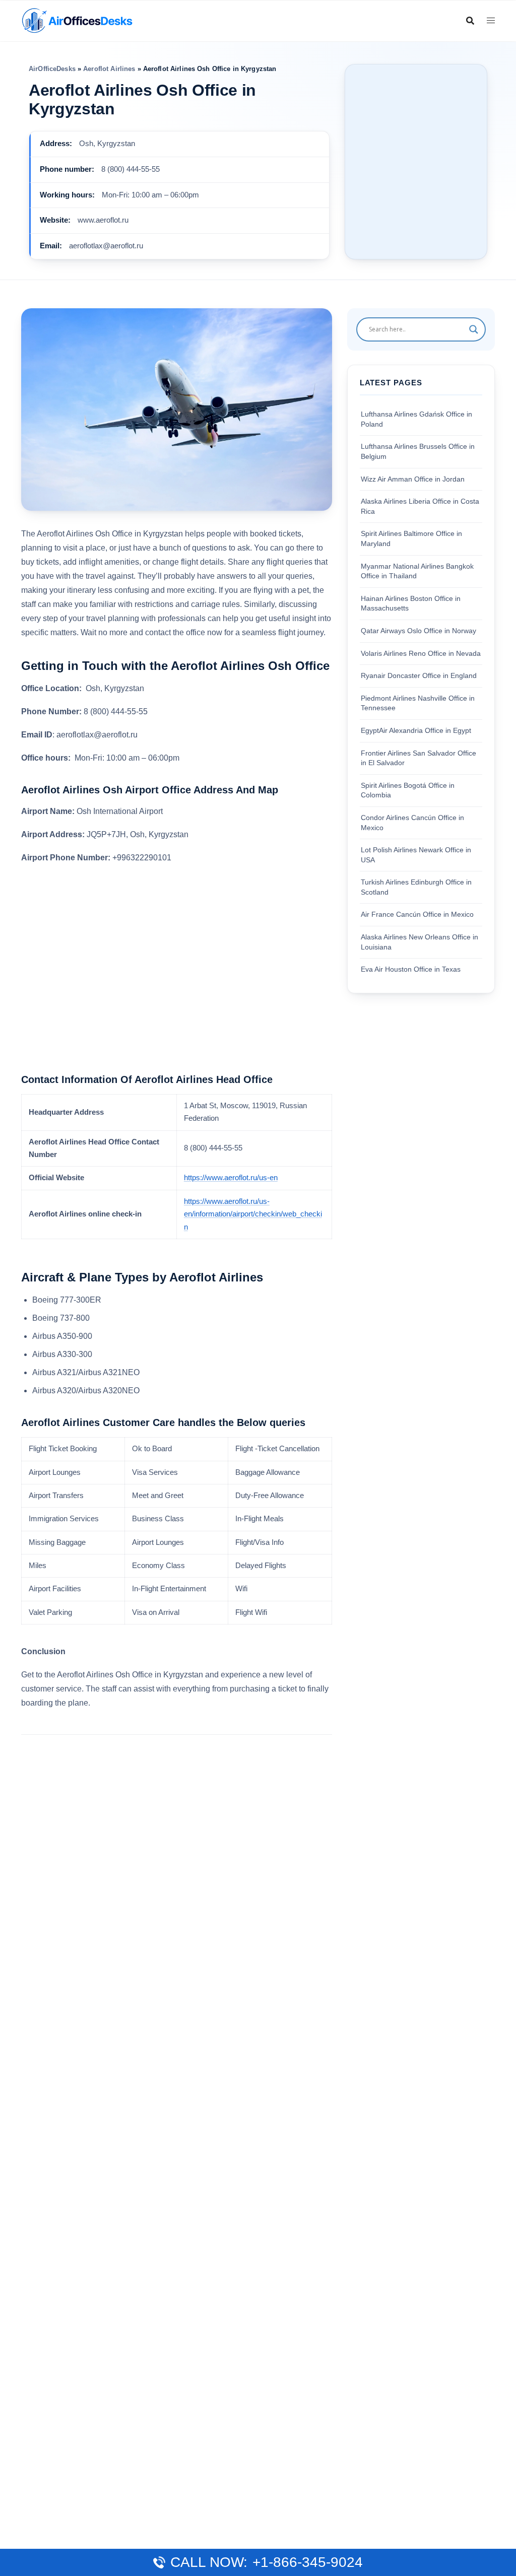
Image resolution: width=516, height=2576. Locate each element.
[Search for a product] (470, 21)
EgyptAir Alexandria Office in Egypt (416, 730)
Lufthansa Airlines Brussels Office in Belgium (418, 451)
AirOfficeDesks (52, 69)
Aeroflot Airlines (109, 69)
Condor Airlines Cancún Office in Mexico (412, 823)
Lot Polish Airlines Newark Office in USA (416, 855)
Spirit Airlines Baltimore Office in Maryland (411, 538)
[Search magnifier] (474, 329)
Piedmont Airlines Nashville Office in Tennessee (418, 703)
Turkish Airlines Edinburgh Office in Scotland (416, 887)
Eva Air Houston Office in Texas (411, 969)
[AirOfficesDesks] (77, 20)
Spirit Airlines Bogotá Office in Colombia (408, 790)
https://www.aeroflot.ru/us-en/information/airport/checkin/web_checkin (253, 1214)
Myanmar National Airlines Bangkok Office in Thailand (417, 571)
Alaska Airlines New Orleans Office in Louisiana (420, 942)
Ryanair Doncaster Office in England (419, 675)
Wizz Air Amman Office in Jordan (413, 479)
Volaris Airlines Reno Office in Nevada (421, 653)
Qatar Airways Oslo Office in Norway (418, 631)
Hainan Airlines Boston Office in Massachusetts (411, 603)
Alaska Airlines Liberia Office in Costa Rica (420, 506)
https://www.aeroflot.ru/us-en (231, 1178)
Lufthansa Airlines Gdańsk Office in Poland (416, 419)
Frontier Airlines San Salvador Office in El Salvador (418, 758)
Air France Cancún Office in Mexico (417, 914)
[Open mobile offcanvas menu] (491, 21)
